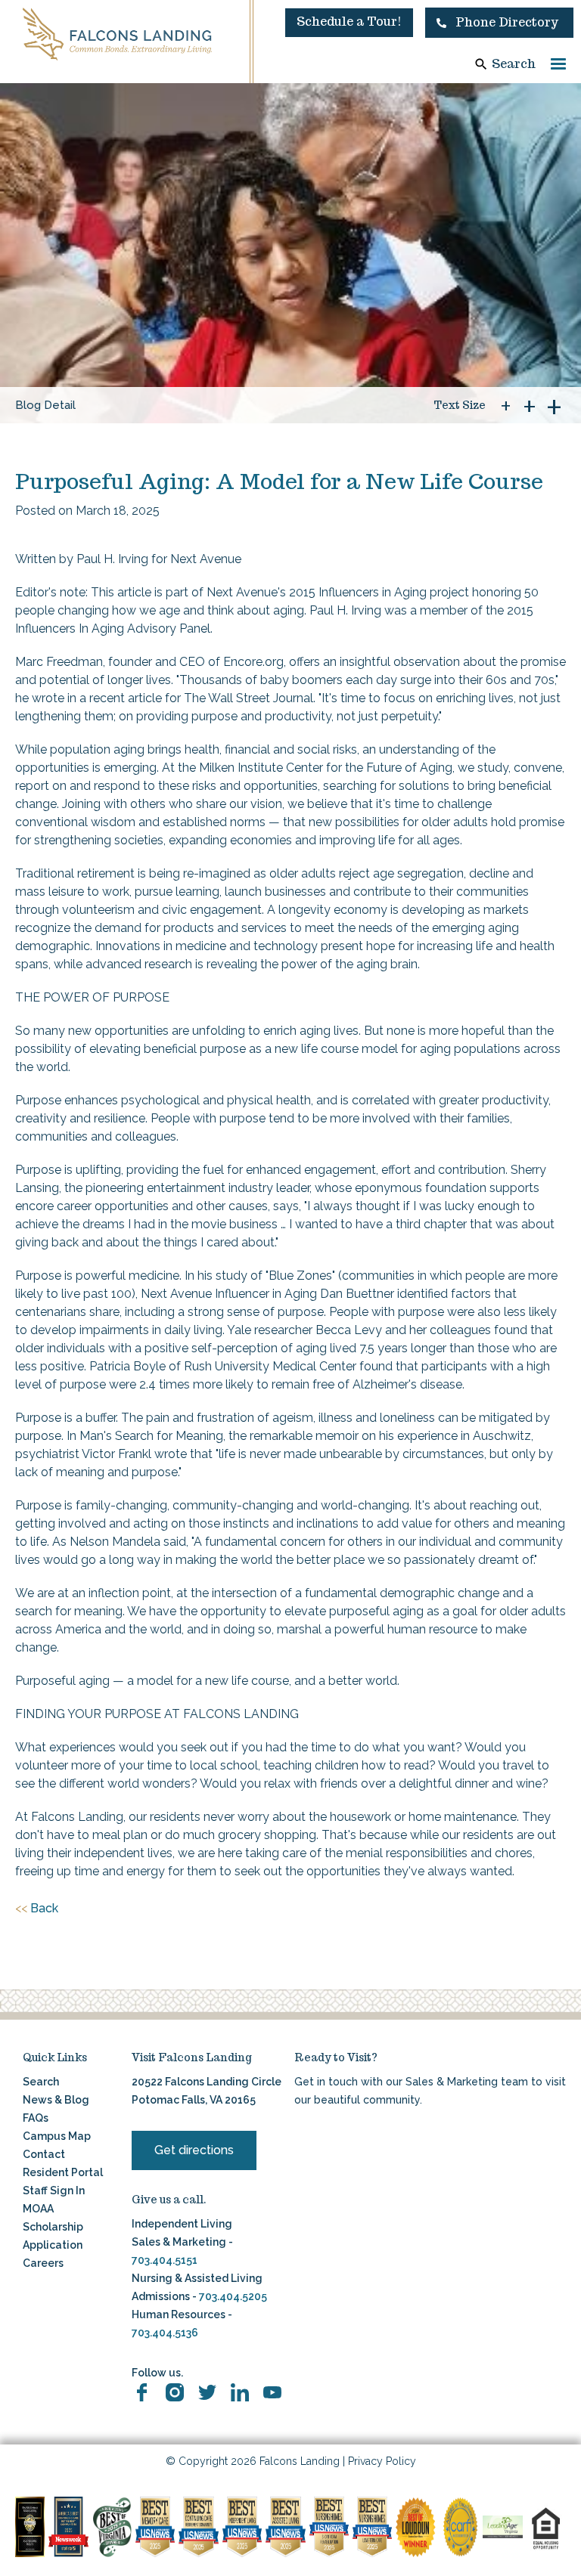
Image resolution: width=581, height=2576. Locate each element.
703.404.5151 (165, 2260)
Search (514, 64)
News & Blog (56, 2100)
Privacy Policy (382, 2461)
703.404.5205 (233, 2296)
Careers (43, 2263)
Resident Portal (63, 2172)
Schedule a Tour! (349, 22)
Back (37, 1908)
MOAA (38, 2209)
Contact (44, 2154)
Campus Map (57, 2136)
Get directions (194, 2150)
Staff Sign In (54, 2191)
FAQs (36, 2118)
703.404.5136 (165, 2333)
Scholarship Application (53, 2236)
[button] (499, 23)
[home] (117, 34)
